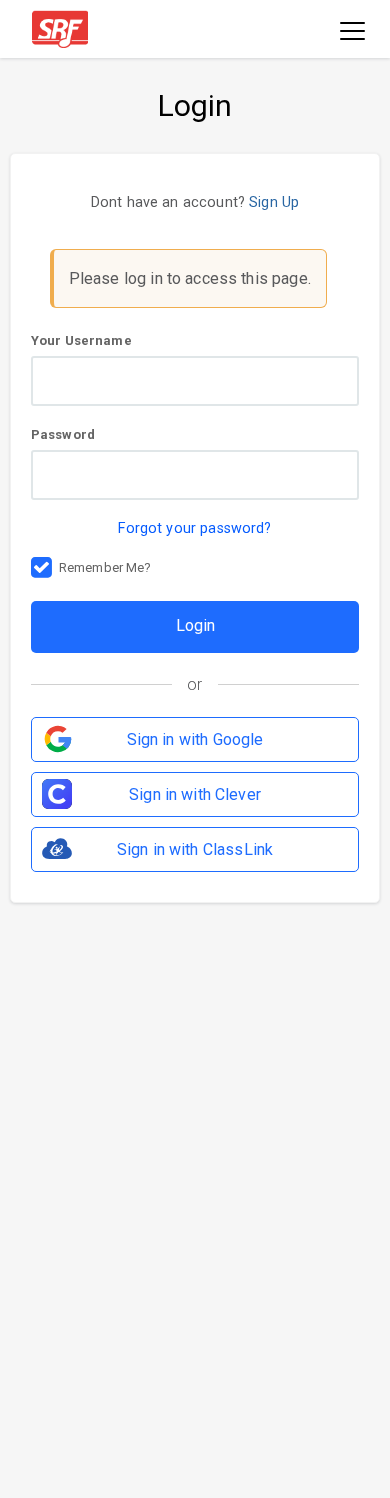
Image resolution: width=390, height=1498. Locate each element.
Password (63, 434)
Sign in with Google (195, 739)
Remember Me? (105, 567)
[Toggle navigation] (352, 32)
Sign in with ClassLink (195, 849)
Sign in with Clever (195, 794)
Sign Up (274, 202)
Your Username (81, 340)
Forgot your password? (194, 528)
